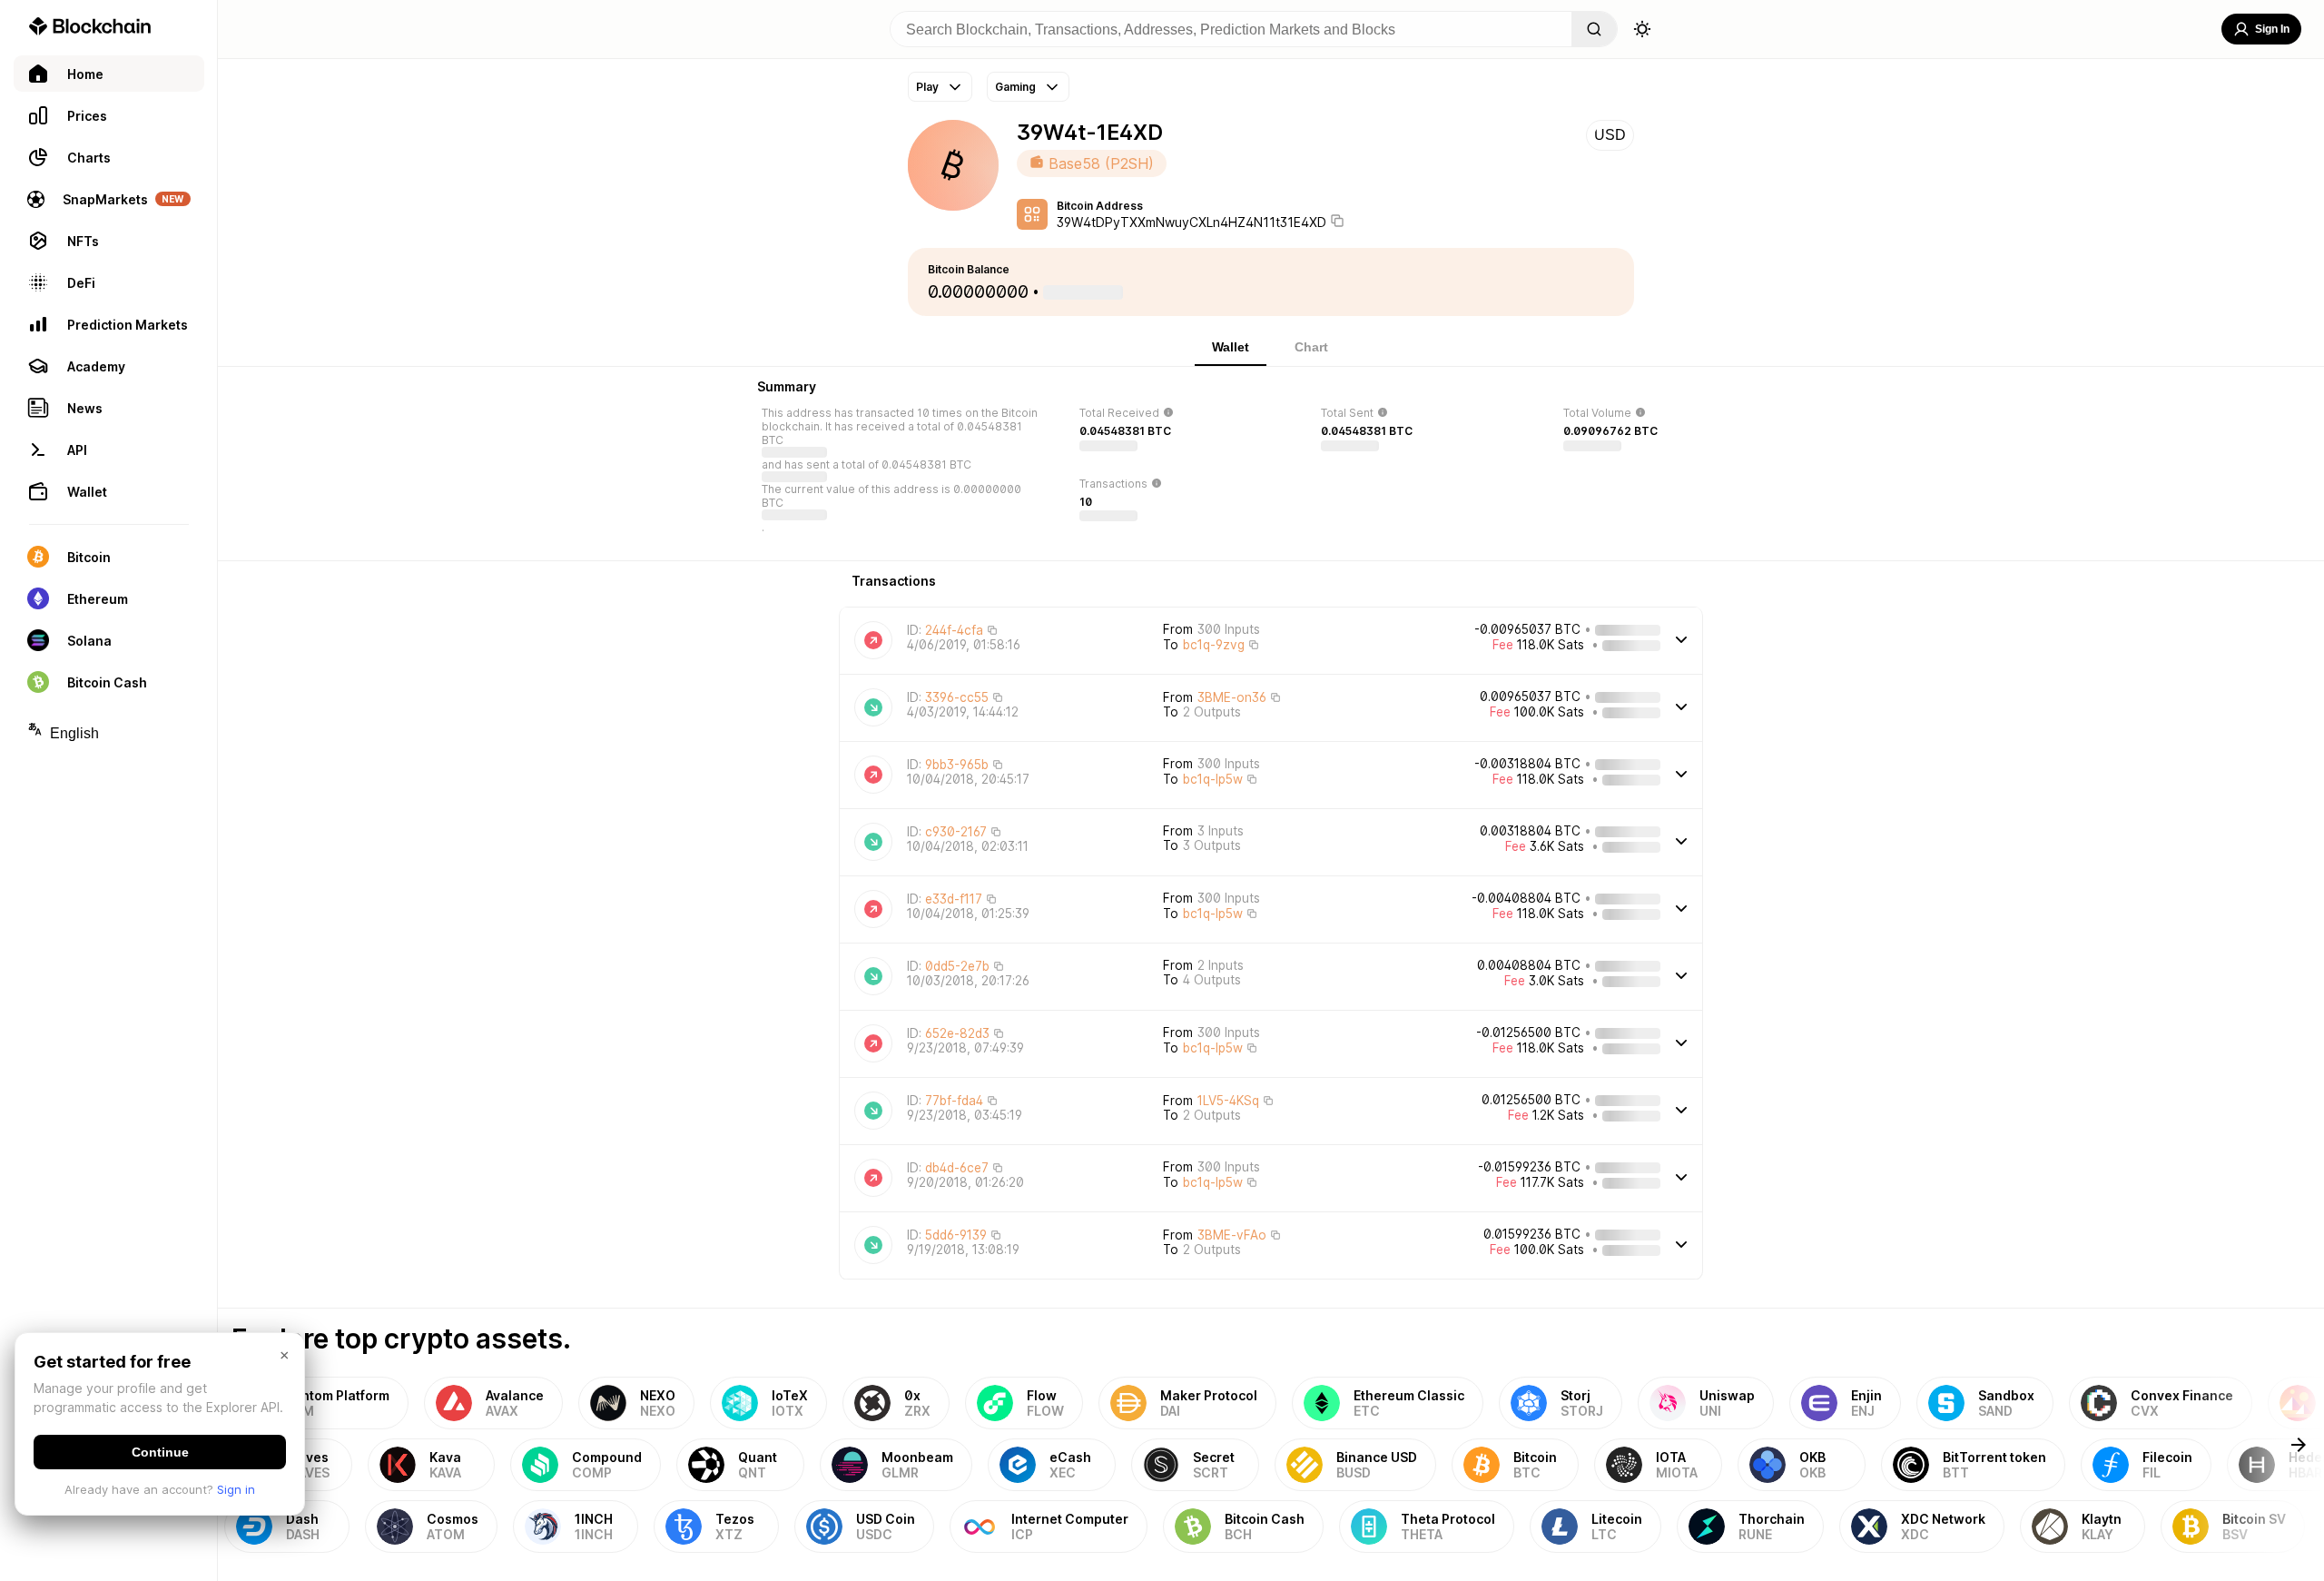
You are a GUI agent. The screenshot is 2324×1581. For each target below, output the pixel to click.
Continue (160, 1452)
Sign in (236, 1489)
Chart (1311, 347)
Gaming (1015, 87)
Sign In (2272, 29)
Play (927, 87)
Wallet (1231, 347)
